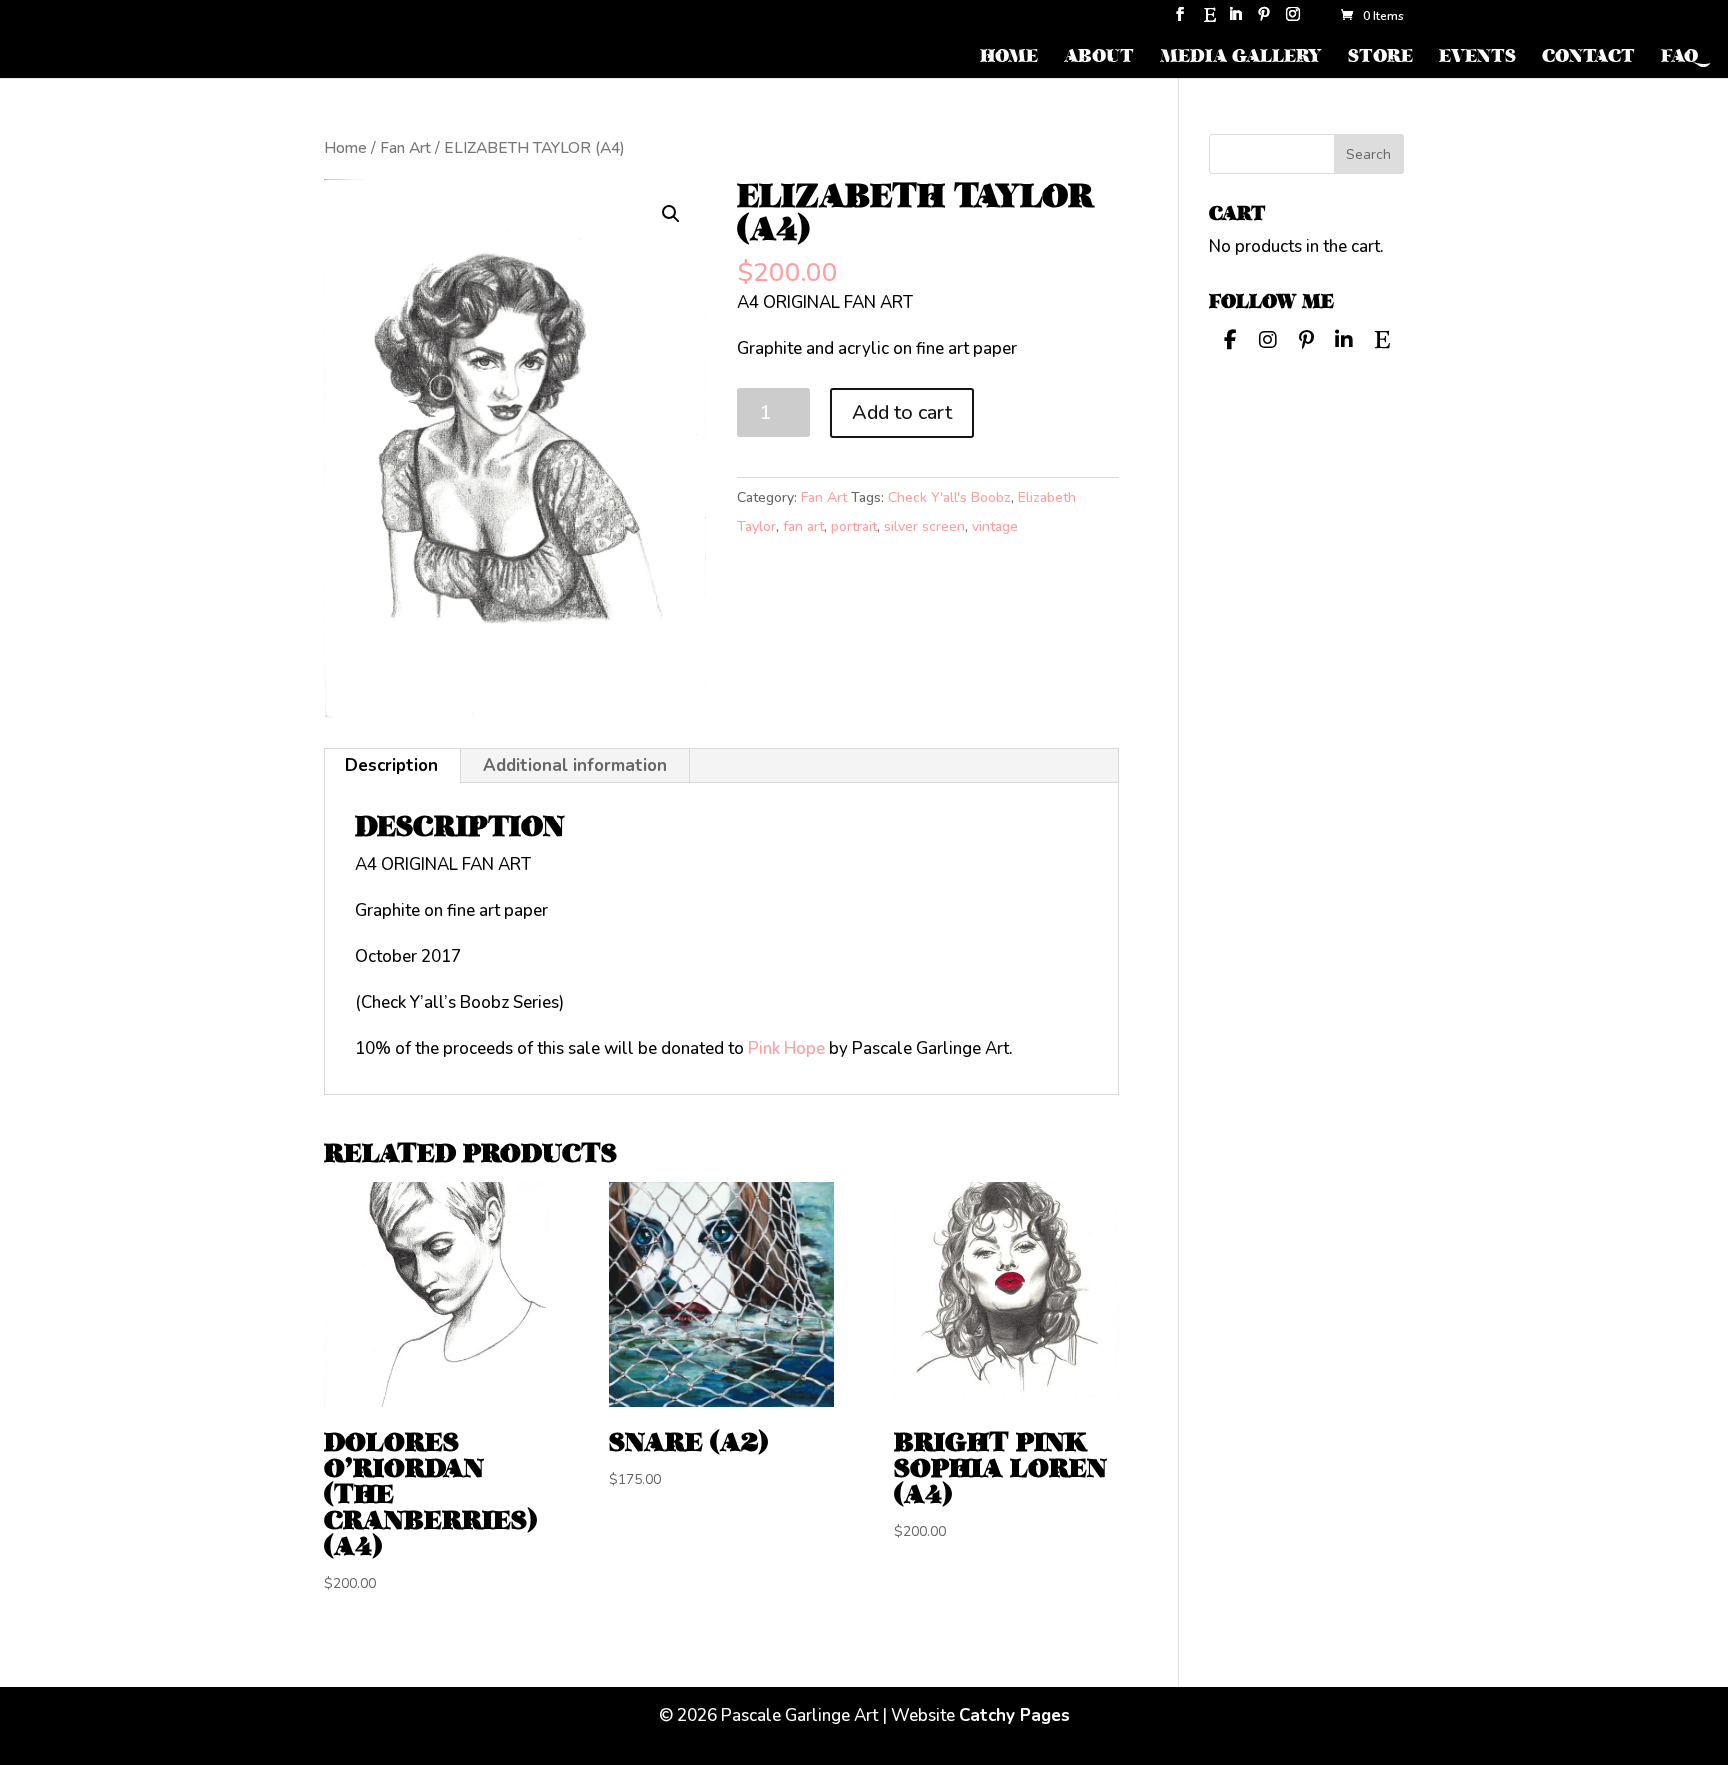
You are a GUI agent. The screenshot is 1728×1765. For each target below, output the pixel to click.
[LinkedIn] (1235, 20)
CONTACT (1588, 58)
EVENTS (1477, 58)
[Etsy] (1210, 20)
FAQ (1679, 58)
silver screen (924, 526)
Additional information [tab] (575, 765)
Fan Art (405, 148)
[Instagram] (1293, 20)
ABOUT (1099, 58)
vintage (995, 526)
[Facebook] (1230, 338)
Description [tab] (391, 765)
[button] (671, 214)
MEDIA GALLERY (1241, 58)
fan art (803, 526)
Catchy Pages (1014, 1715)
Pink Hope (786, 1048)
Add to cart (902, 412)
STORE (1380, 58)
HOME (1009, 58)
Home (345, 148)
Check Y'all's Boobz (949, 497)
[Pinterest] (1264, 20)
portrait (854, 526)
